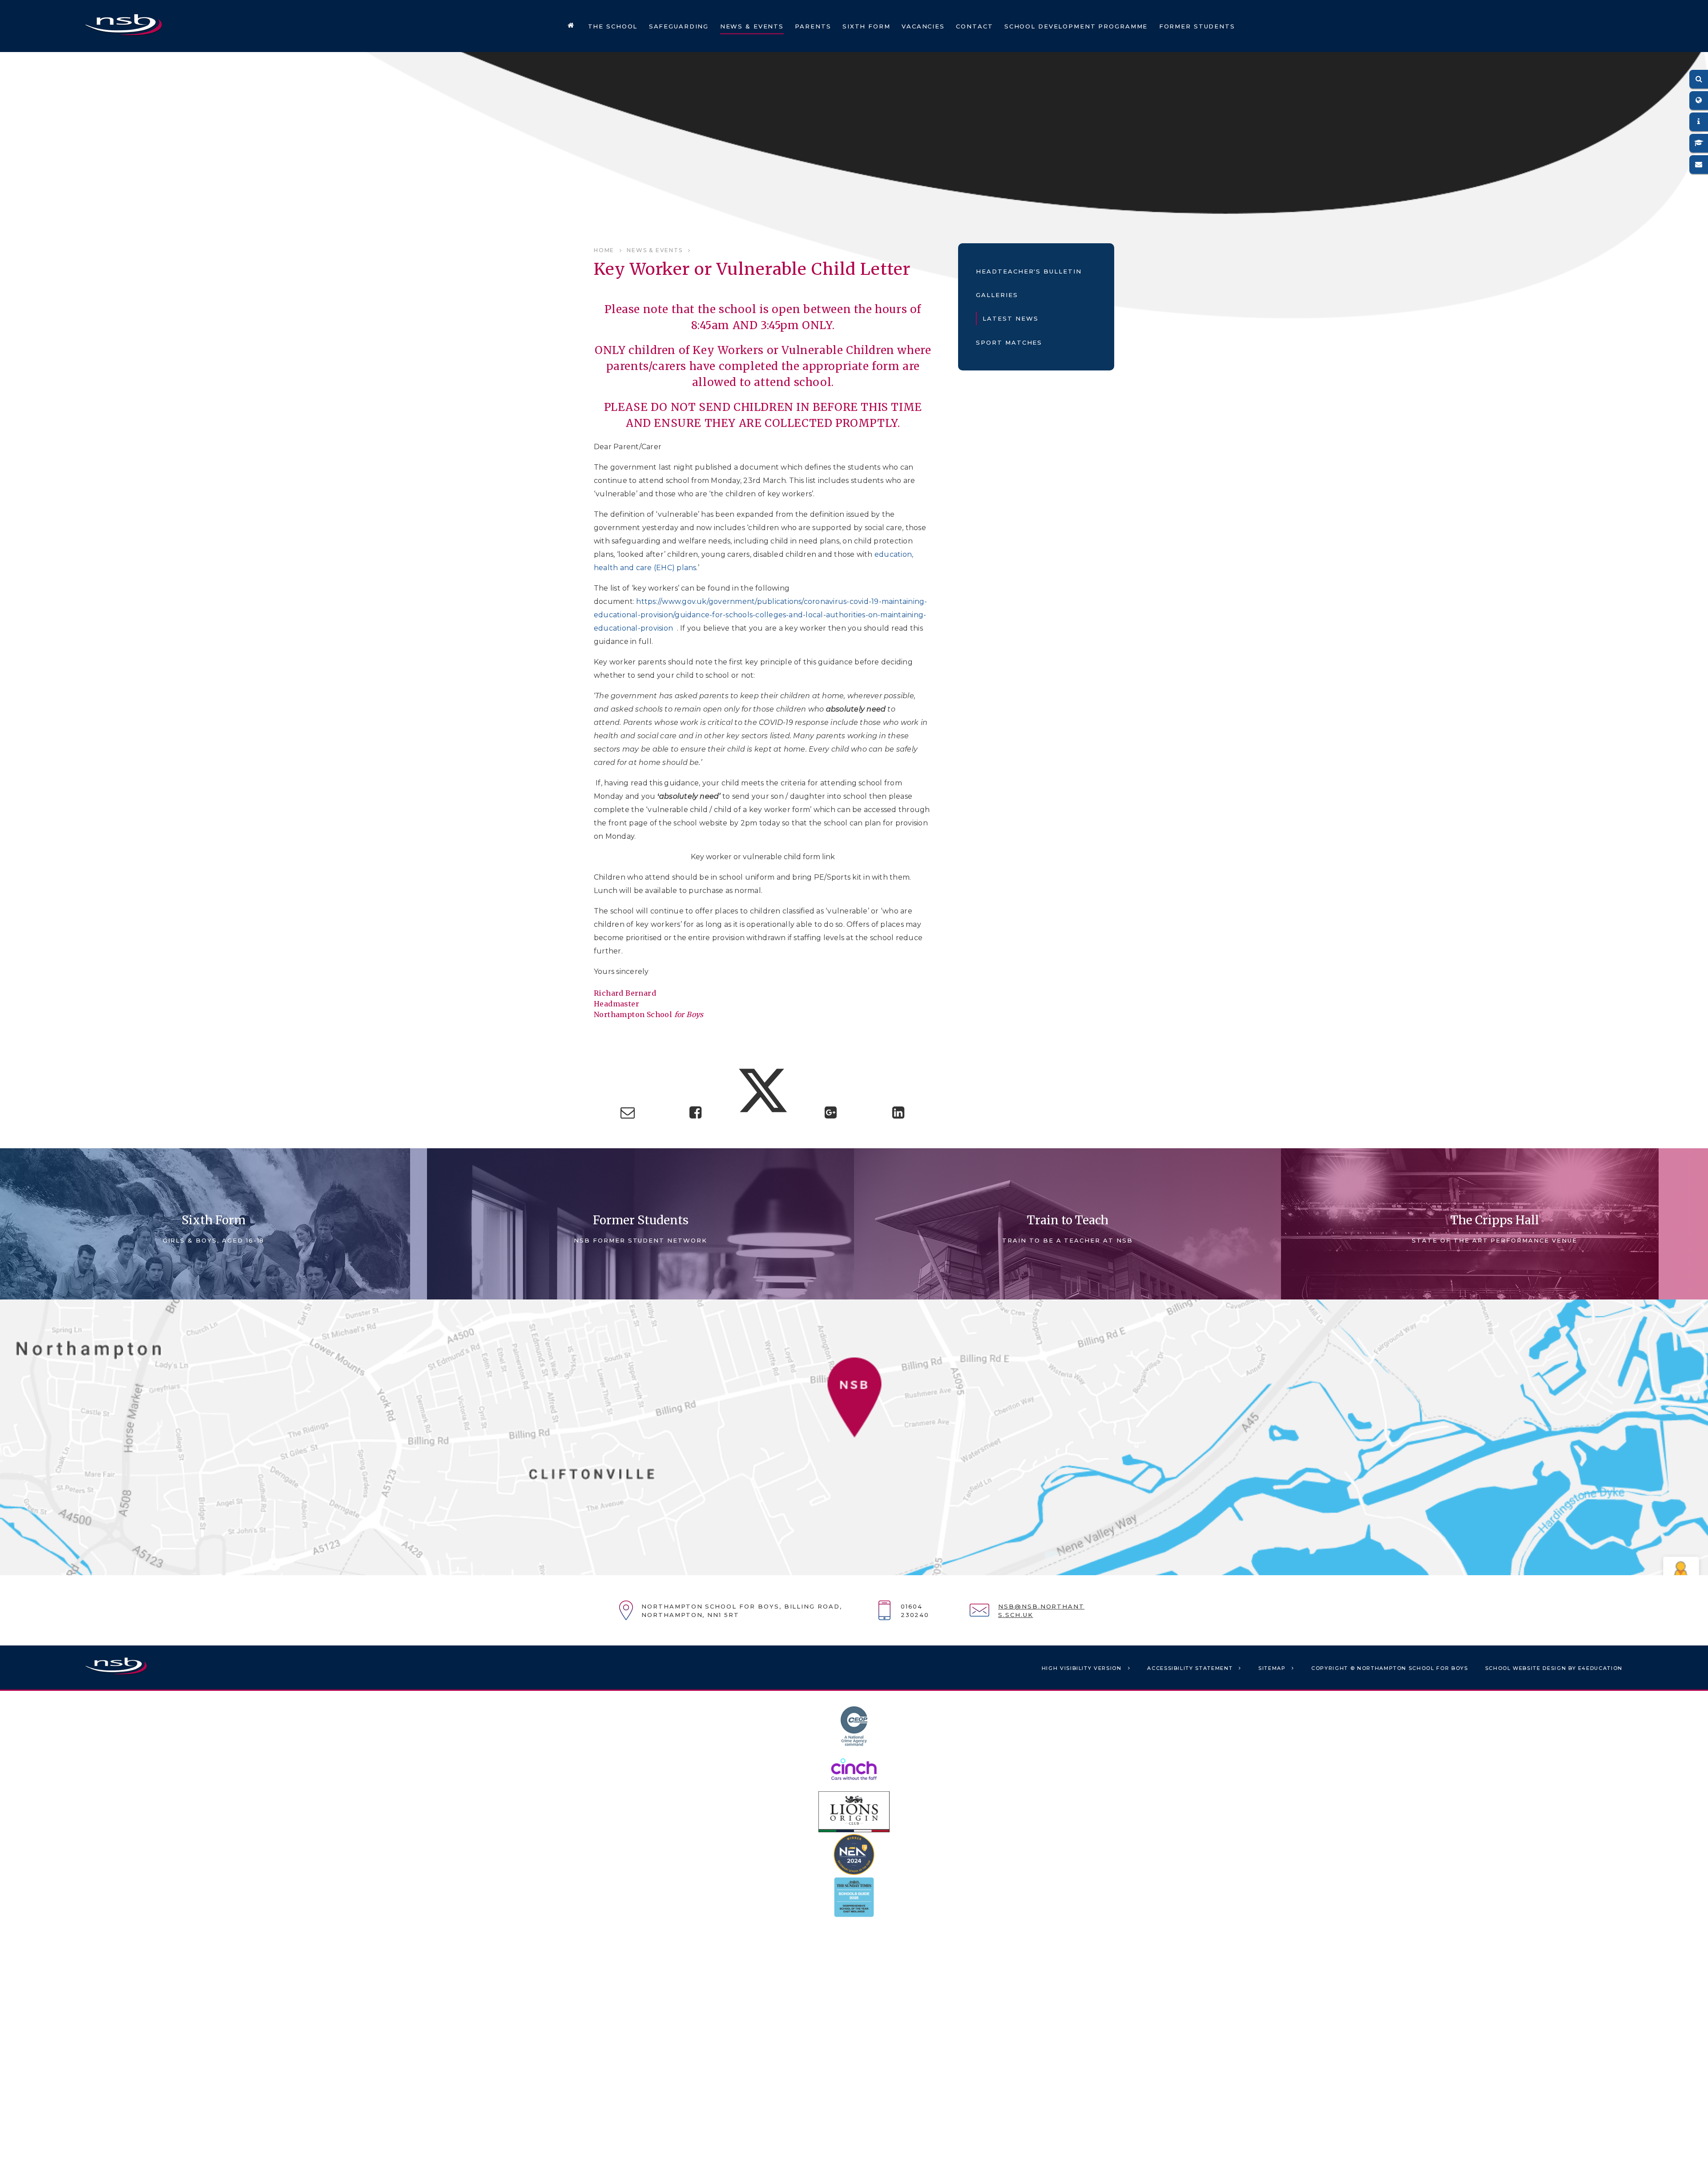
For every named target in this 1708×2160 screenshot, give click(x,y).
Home (604, 250)
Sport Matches (1009, 342)
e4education (1600, 1668)
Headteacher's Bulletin (1029, 271)
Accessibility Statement (1190, 1668)
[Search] (1699, 79)
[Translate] (1699, 101)
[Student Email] (1699, 165)
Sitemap (1272, 1668)
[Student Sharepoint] (1699, 143)
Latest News (1010, 318)
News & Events (655, 250)
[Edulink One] (1699, 122)
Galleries (997, 295)
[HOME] (571, 26)
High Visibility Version (1082, 1668)
